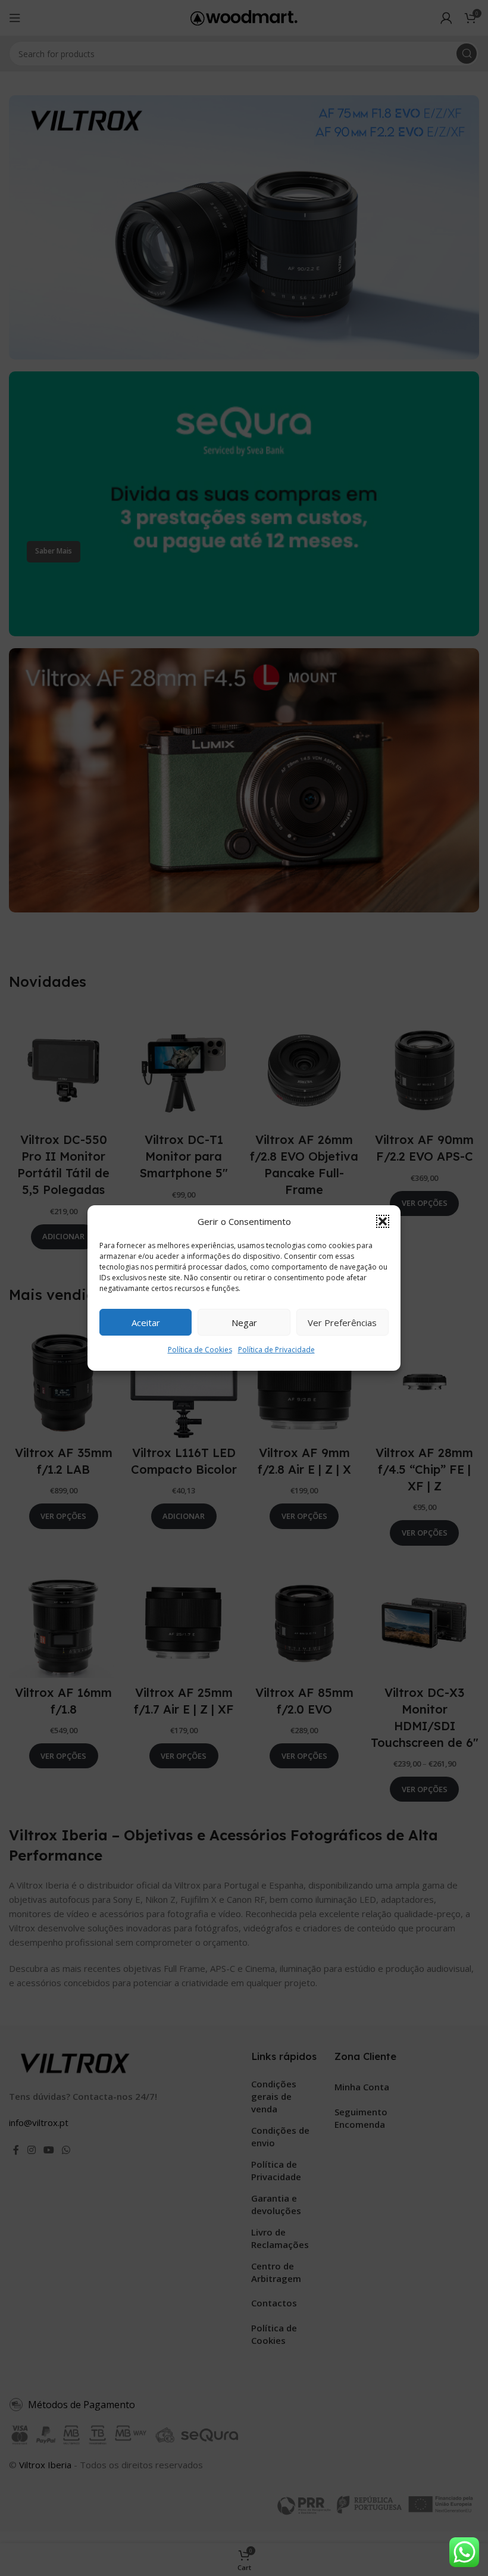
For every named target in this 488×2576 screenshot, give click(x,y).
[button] (383, 1221)
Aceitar (146, 1323)
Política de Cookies (200, 1350)
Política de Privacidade (276, 1350)
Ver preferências (342, 1323)
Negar (244, 1323)
